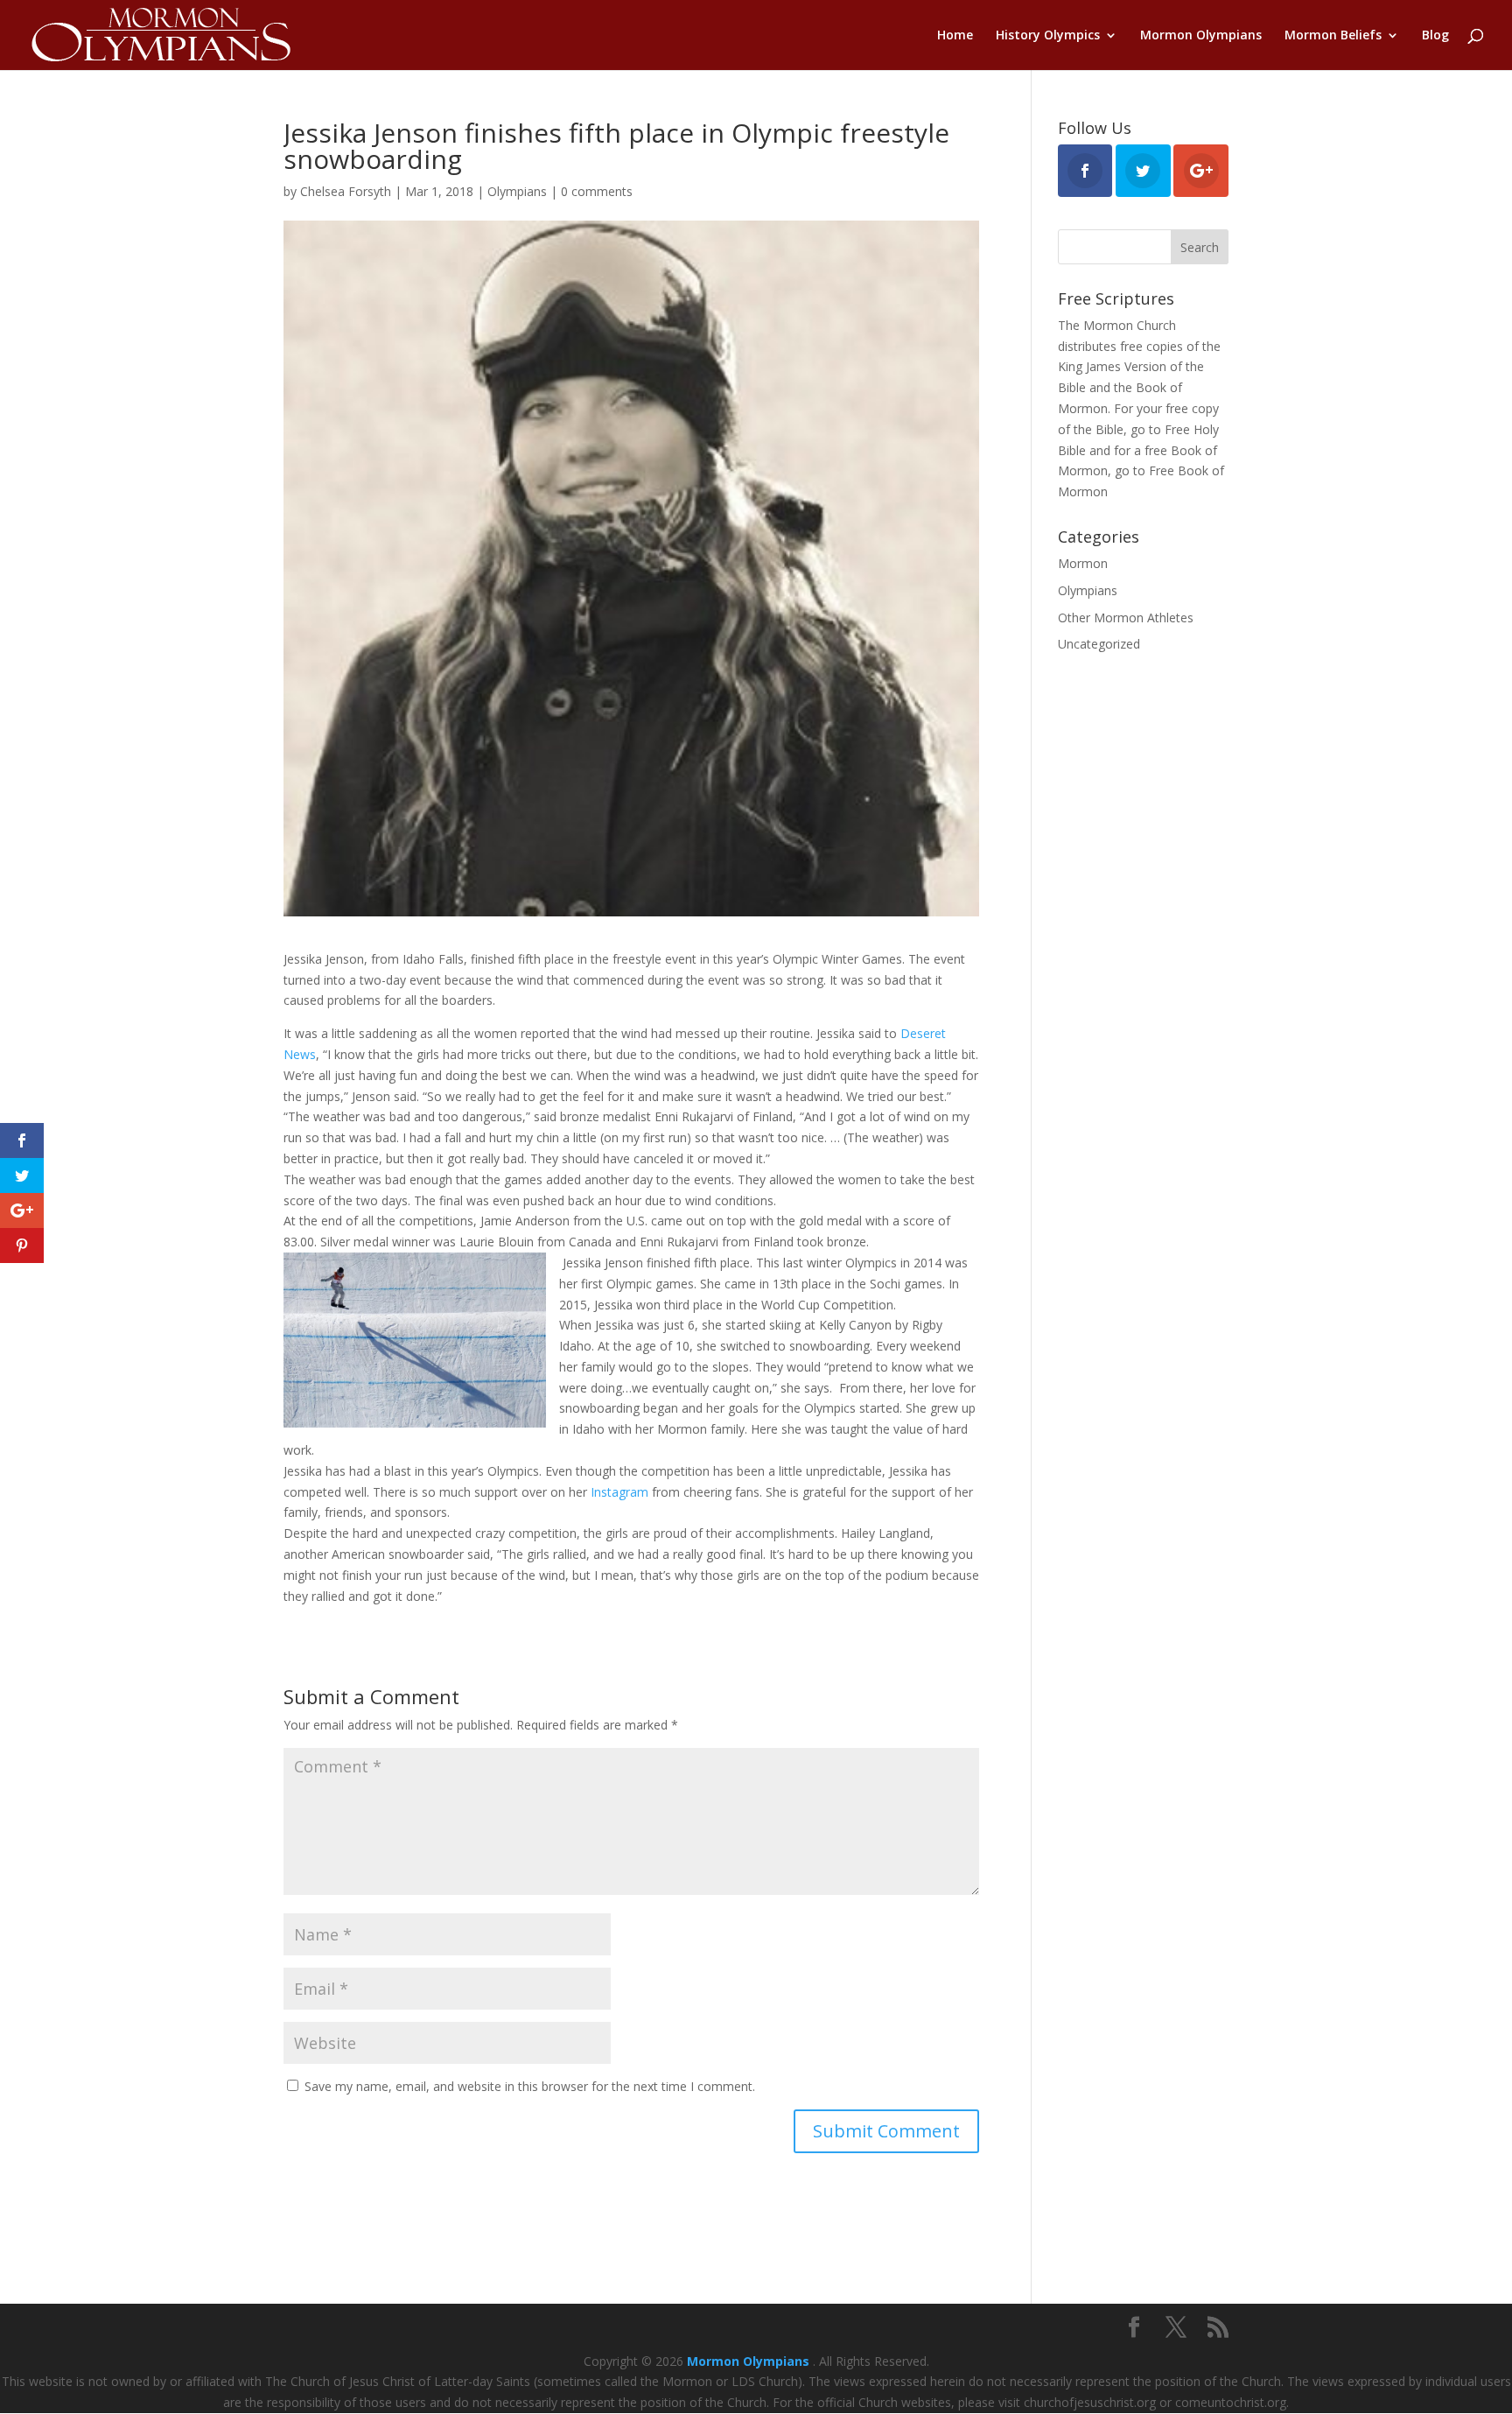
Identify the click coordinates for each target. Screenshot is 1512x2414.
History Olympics (1048, 36)
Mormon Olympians (1201, 36)
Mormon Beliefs (1333, 36)
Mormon (1083, 563)
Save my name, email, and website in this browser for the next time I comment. (530, 2086)
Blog (1435, 36)
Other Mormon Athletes (1126, 618)
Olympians (517, 191)
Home (955, 36)
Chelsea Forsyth (346, 191)
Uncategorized (1099, 644)
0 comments (597, 191)
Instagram (619, 1492)
